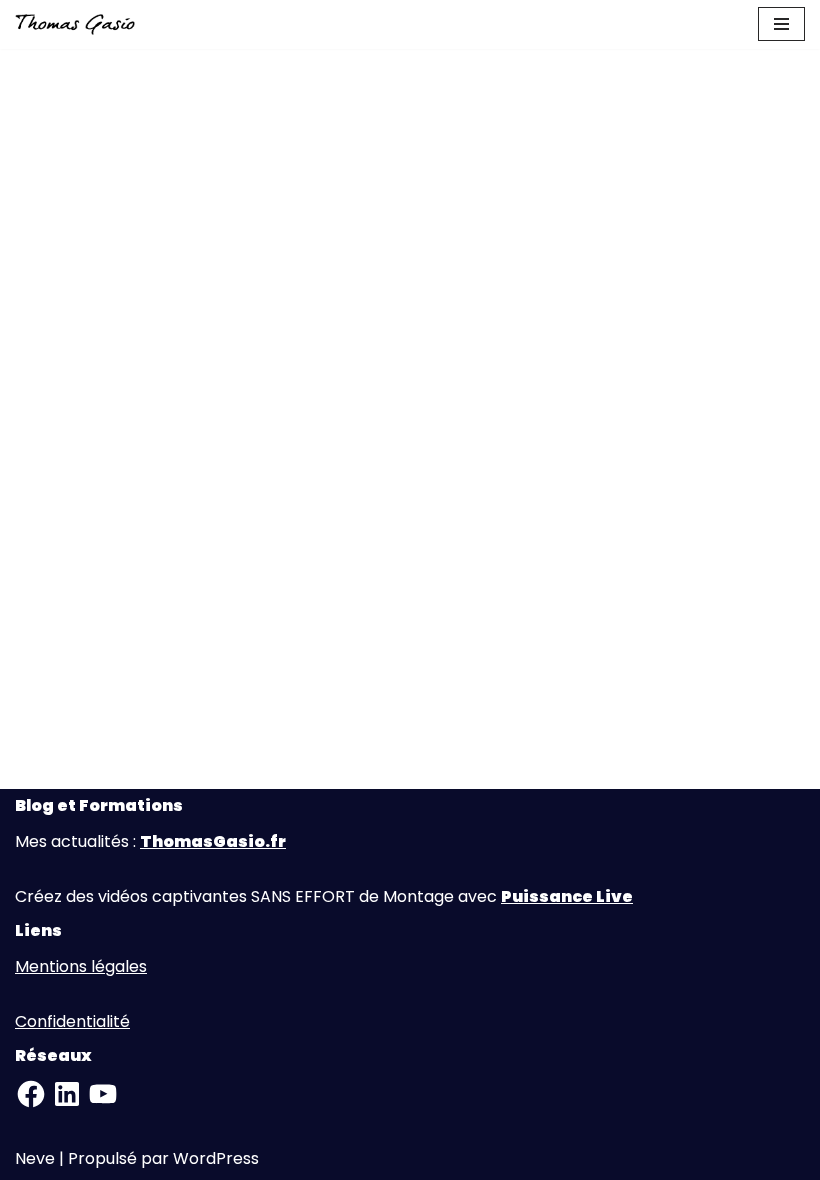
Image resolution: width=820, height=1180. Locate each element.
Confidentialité (72, 1021)
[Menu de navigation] (781, 24)
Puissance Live (567, 896)
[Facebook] (31, 1094)
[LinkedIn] (67, 1094)
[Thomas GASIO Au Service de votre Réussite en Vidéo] (75, 24)
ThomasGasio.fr (213, 841)
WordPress (216, 1158)
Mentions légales (81, 966)
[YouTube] (103, 1094)
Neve (35, 1158)
